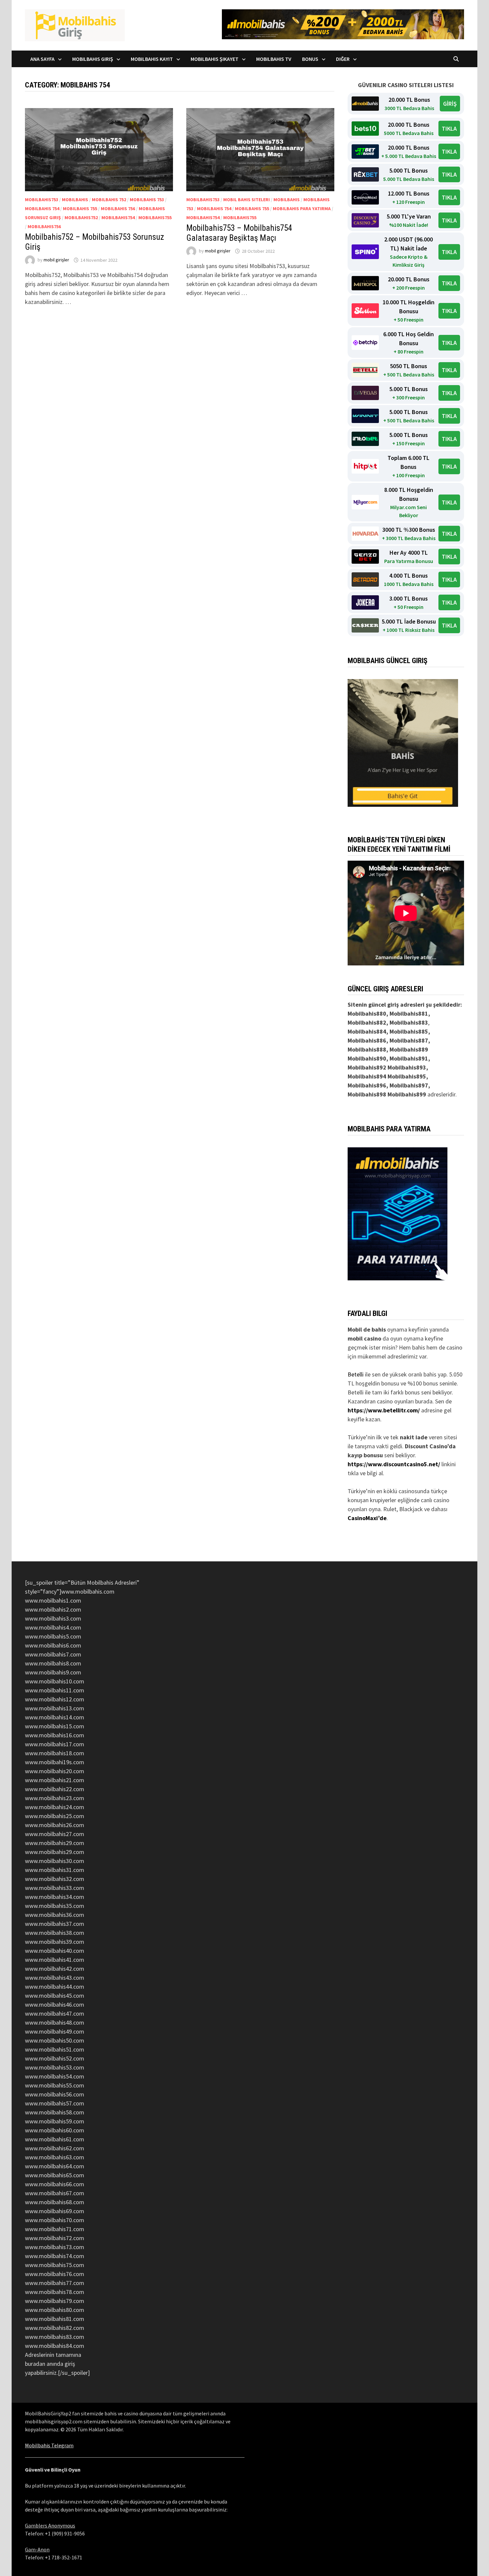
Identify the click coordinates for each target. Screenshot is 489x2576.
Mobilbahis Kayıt (152, 59)
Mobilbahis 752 (109, 200)
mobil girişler (56, 260)
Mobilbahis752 (81, 217)
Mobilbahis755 (155, 217)
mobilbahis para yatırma (302, 209)
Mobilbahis (75, 200)
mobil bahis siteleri (246, 200)
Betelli (356, 1374)
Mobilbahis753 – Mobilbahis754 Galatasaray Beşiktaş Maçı (239, 233)
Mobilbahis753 (42, 200)
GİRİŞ (450, 104)
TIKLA (449, 129)
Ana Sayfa (42, 59)
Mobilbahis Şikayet (215, 59)
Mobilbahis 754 (42, 209)
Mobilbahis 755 (80, 209)
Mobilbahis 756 (118, 209)
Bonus (310, 59)
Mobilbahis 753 (147, 200)
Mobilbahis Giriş (93, 59)
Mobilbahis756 (44, 226)
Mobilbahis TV (274, 59)
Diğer (343, 59)
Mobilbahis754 (118, 217)
